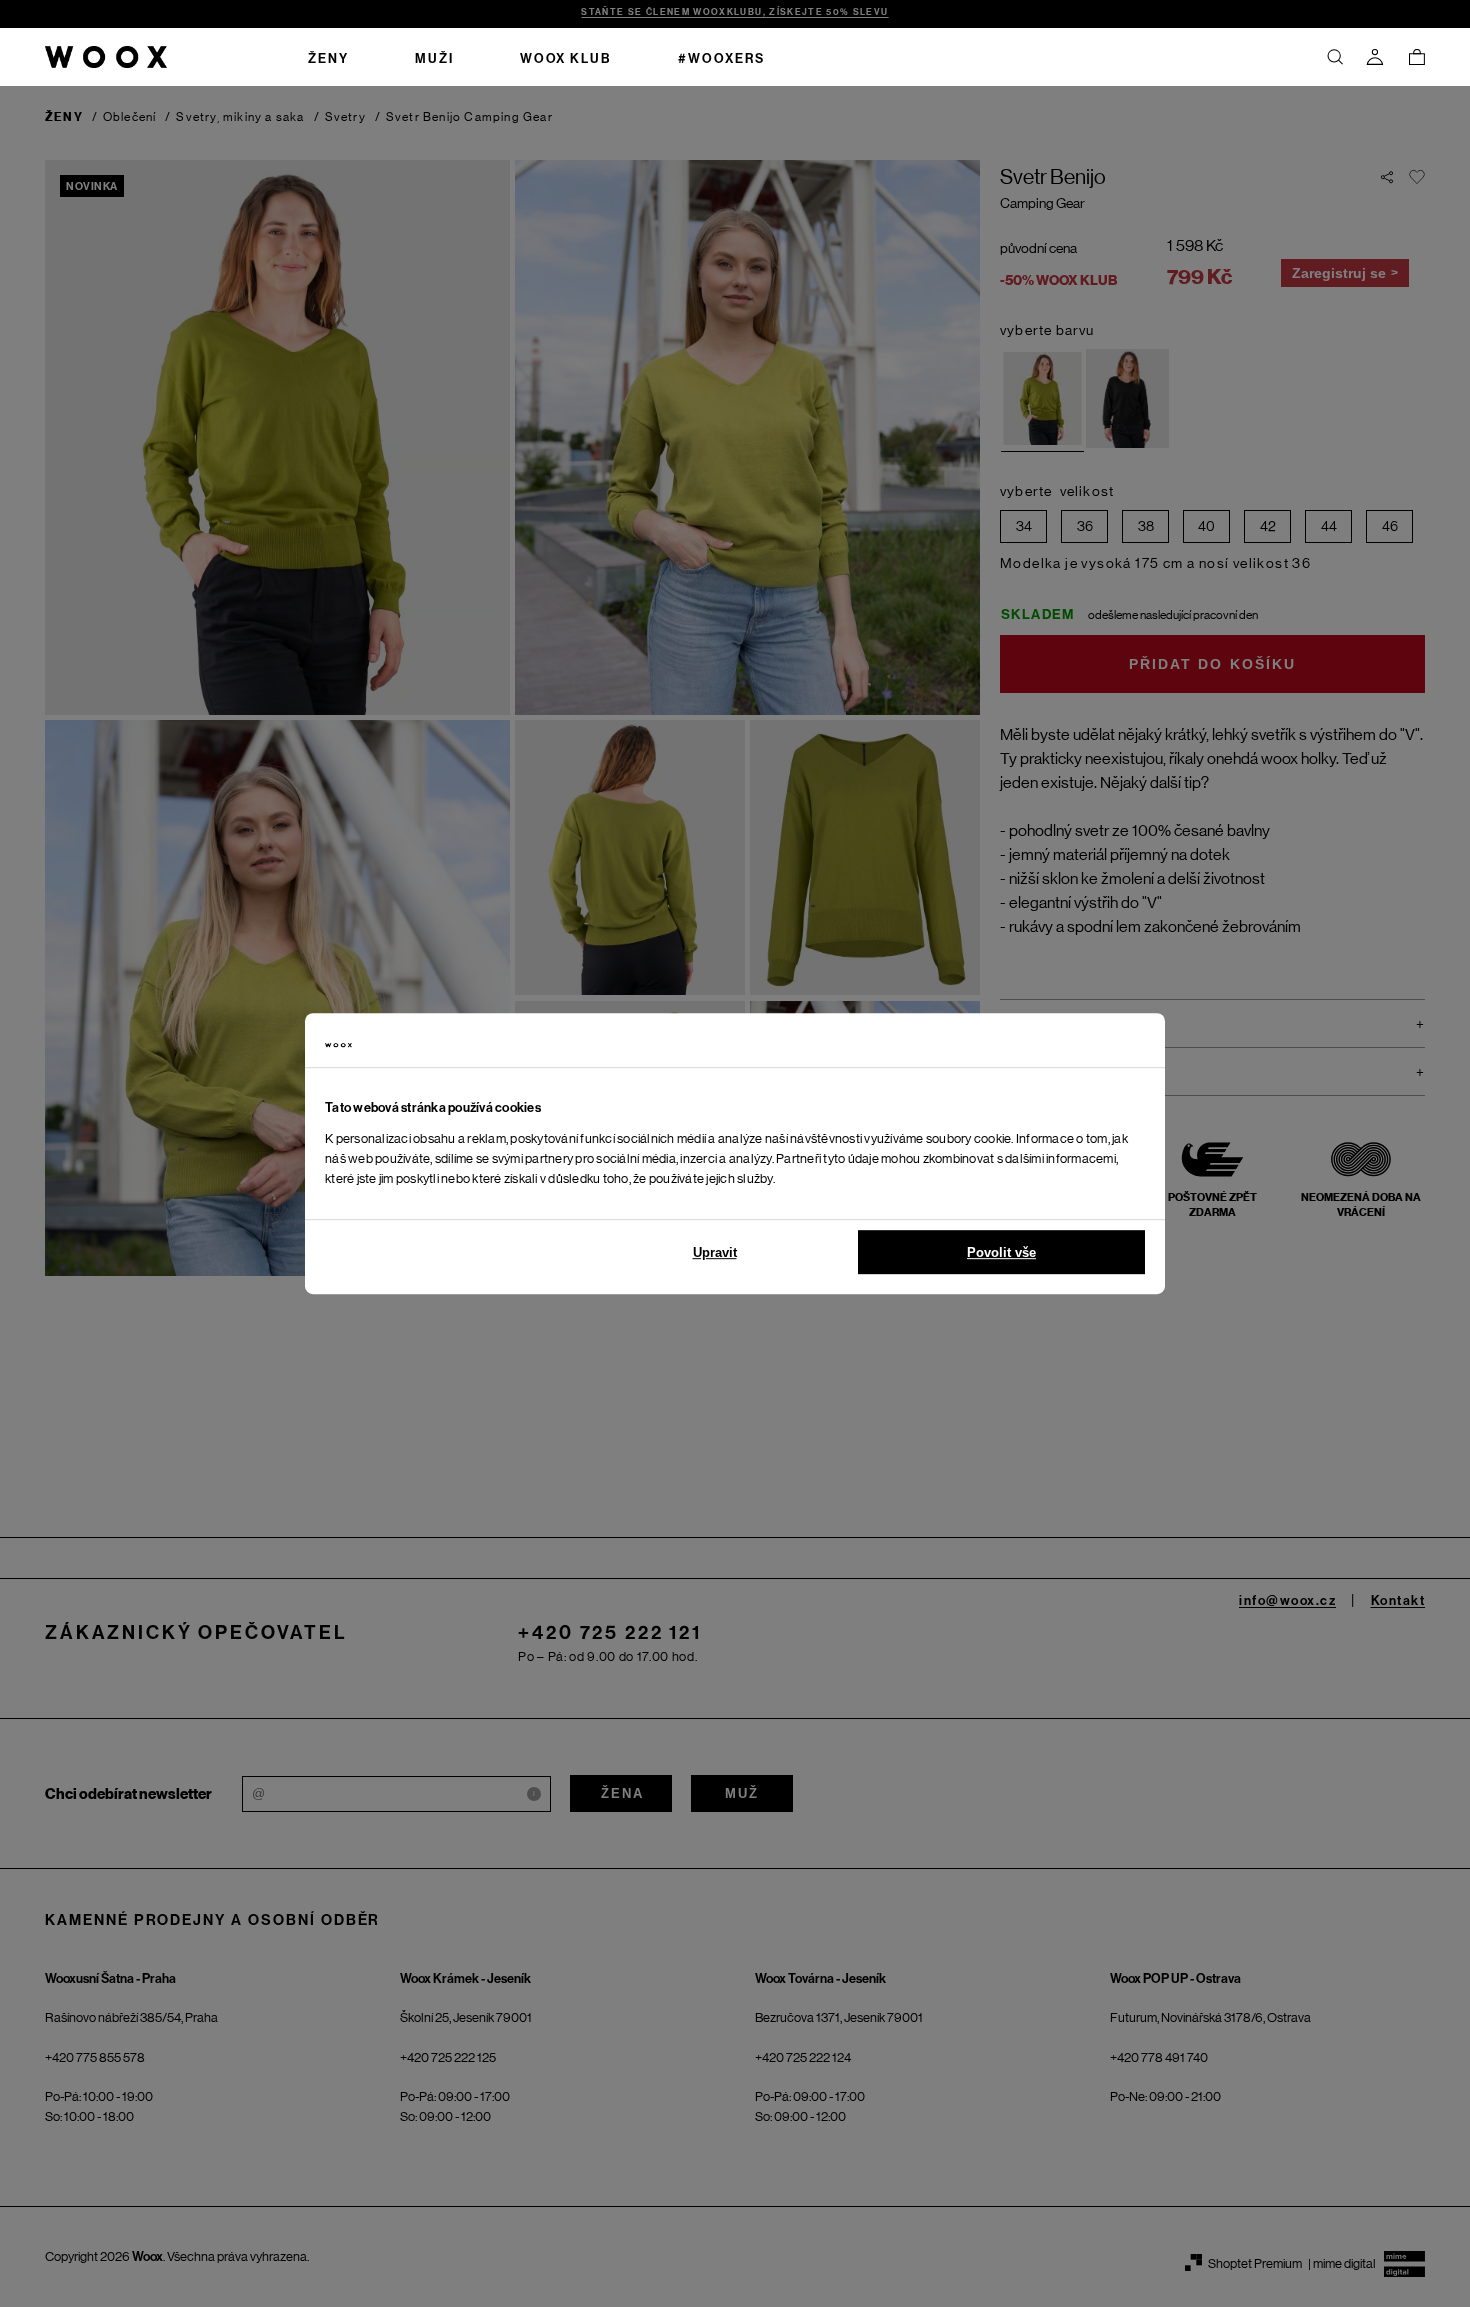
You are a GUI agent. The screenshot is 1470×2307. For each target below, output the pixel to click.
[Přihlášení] (1375, 57)
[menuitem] (328, 57)
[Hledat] (1335, 57)
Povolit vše (1001, 1252)
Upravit (715, 1252)
